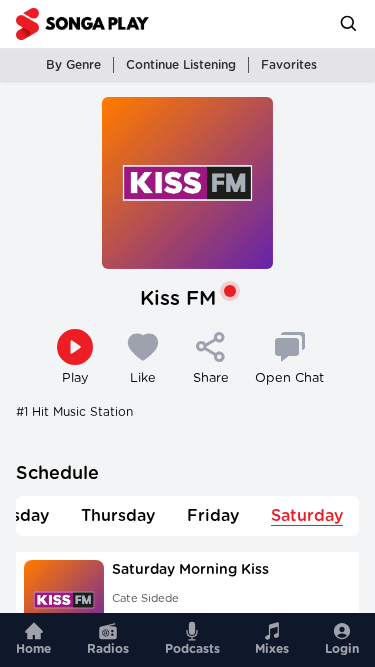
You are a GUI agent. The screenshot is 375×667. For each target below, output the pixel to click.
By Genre (73, 65)
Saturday (307, 516)
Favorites (289, 65)
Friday (213, 516)
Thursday (118, 516)
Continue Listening (181, 65)
